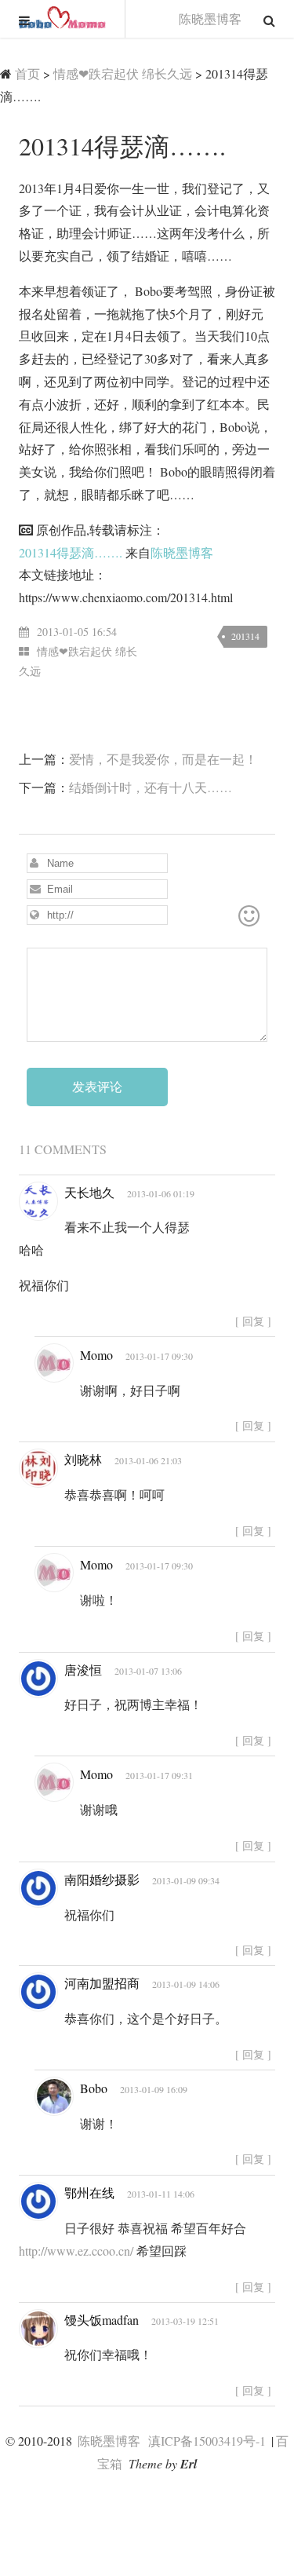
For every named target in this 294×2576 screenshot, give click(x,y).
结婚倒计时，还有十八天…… (151, 787)
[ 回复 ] (253, 1321)
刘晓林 (83, 1459)
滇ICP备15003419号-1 (207, 2441)
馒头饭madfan (102, 2320)
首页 (27, 73)
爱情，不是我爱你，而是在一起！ (163, 759)
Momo (96, 1355)
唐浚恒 (83, 1670)
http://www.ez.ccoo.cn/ (76, 2251)
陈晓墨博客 (63, 19)
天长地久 (89, 1192)
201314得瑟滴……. (71, 552)
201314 (245, 636)
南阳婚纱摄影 (102, 1879)
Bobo (94, 2088)
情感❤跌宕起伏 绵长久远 (123, 73)
